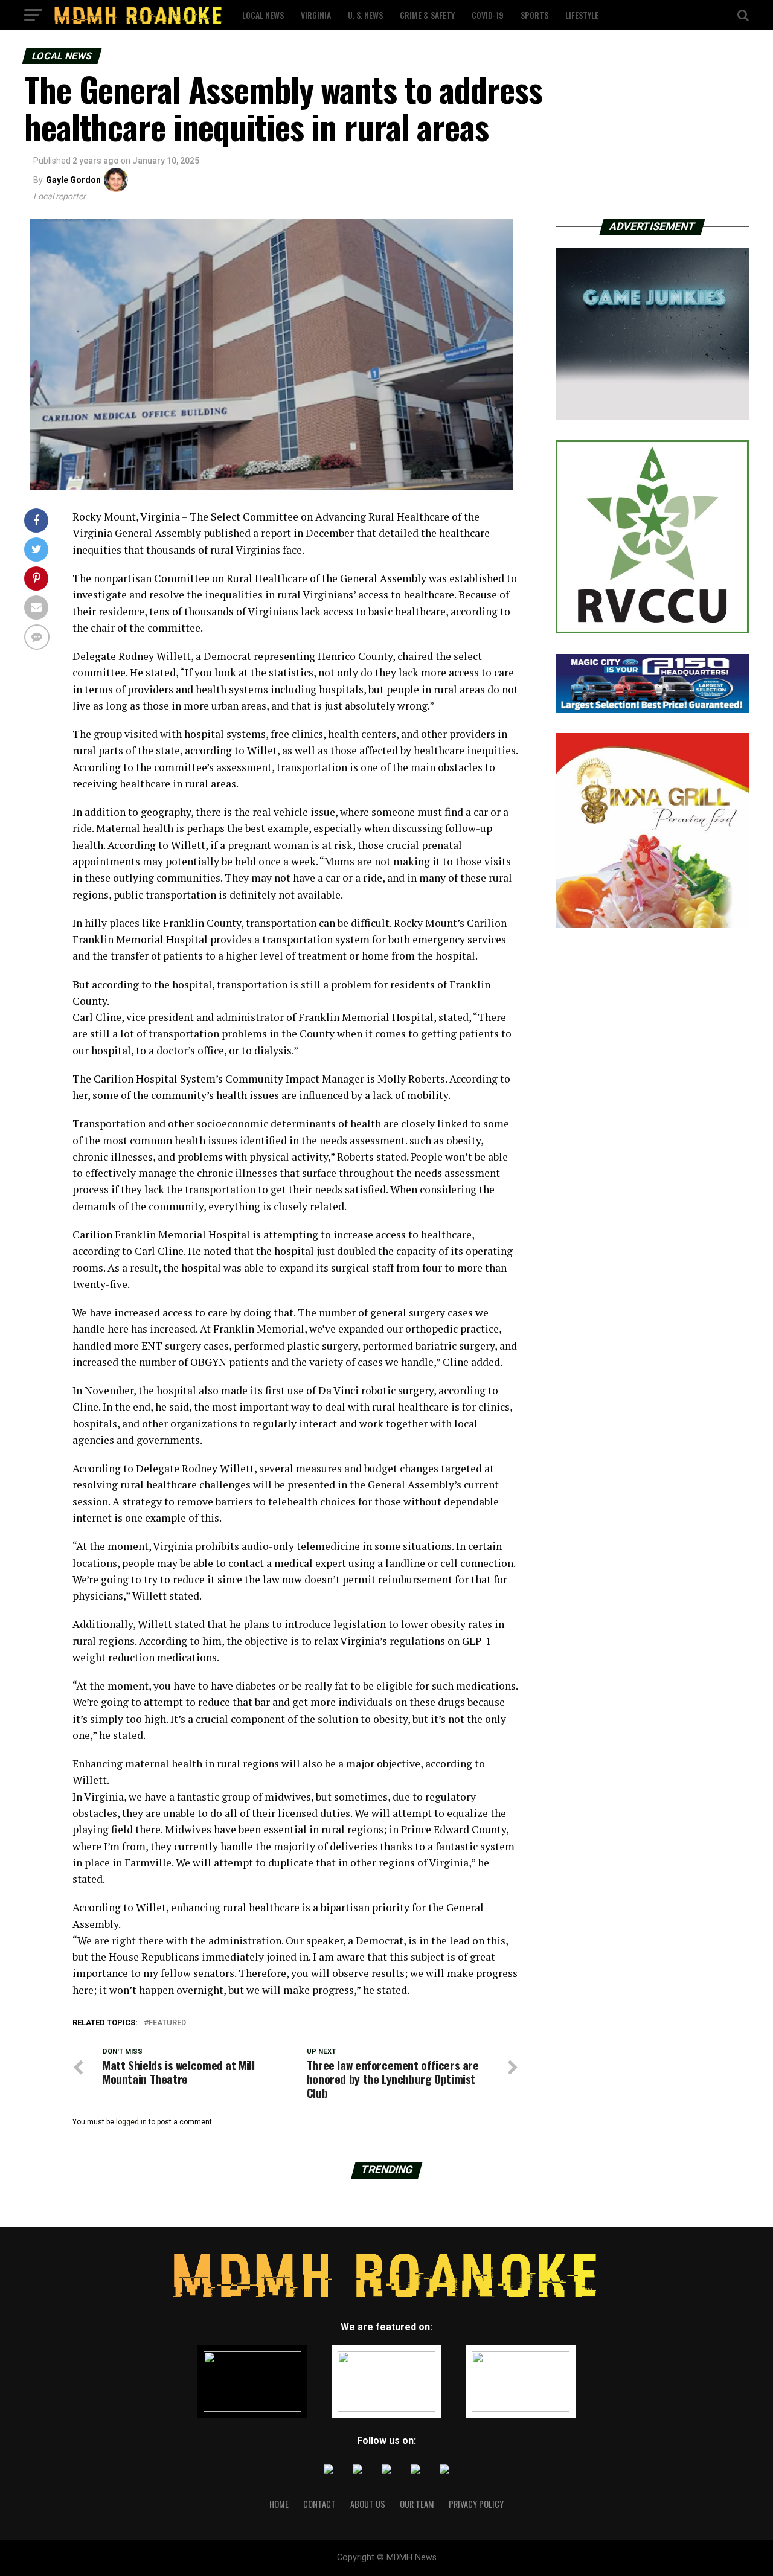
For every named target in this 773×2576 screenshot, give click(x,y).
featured (167, 2023)
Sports (534, 15)
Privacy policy (476, 2504)
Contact (319, 2504)
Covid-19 (488, 15)
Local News (263, 15)
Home (279, 2504)
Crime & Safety (427, 15)
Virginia (316, 15)
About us (368, 2504)
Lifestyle (582, 15)
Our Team (417, 2504)
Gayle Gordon (73, 180)
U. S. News (365, 15)
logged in (131, 2122)
